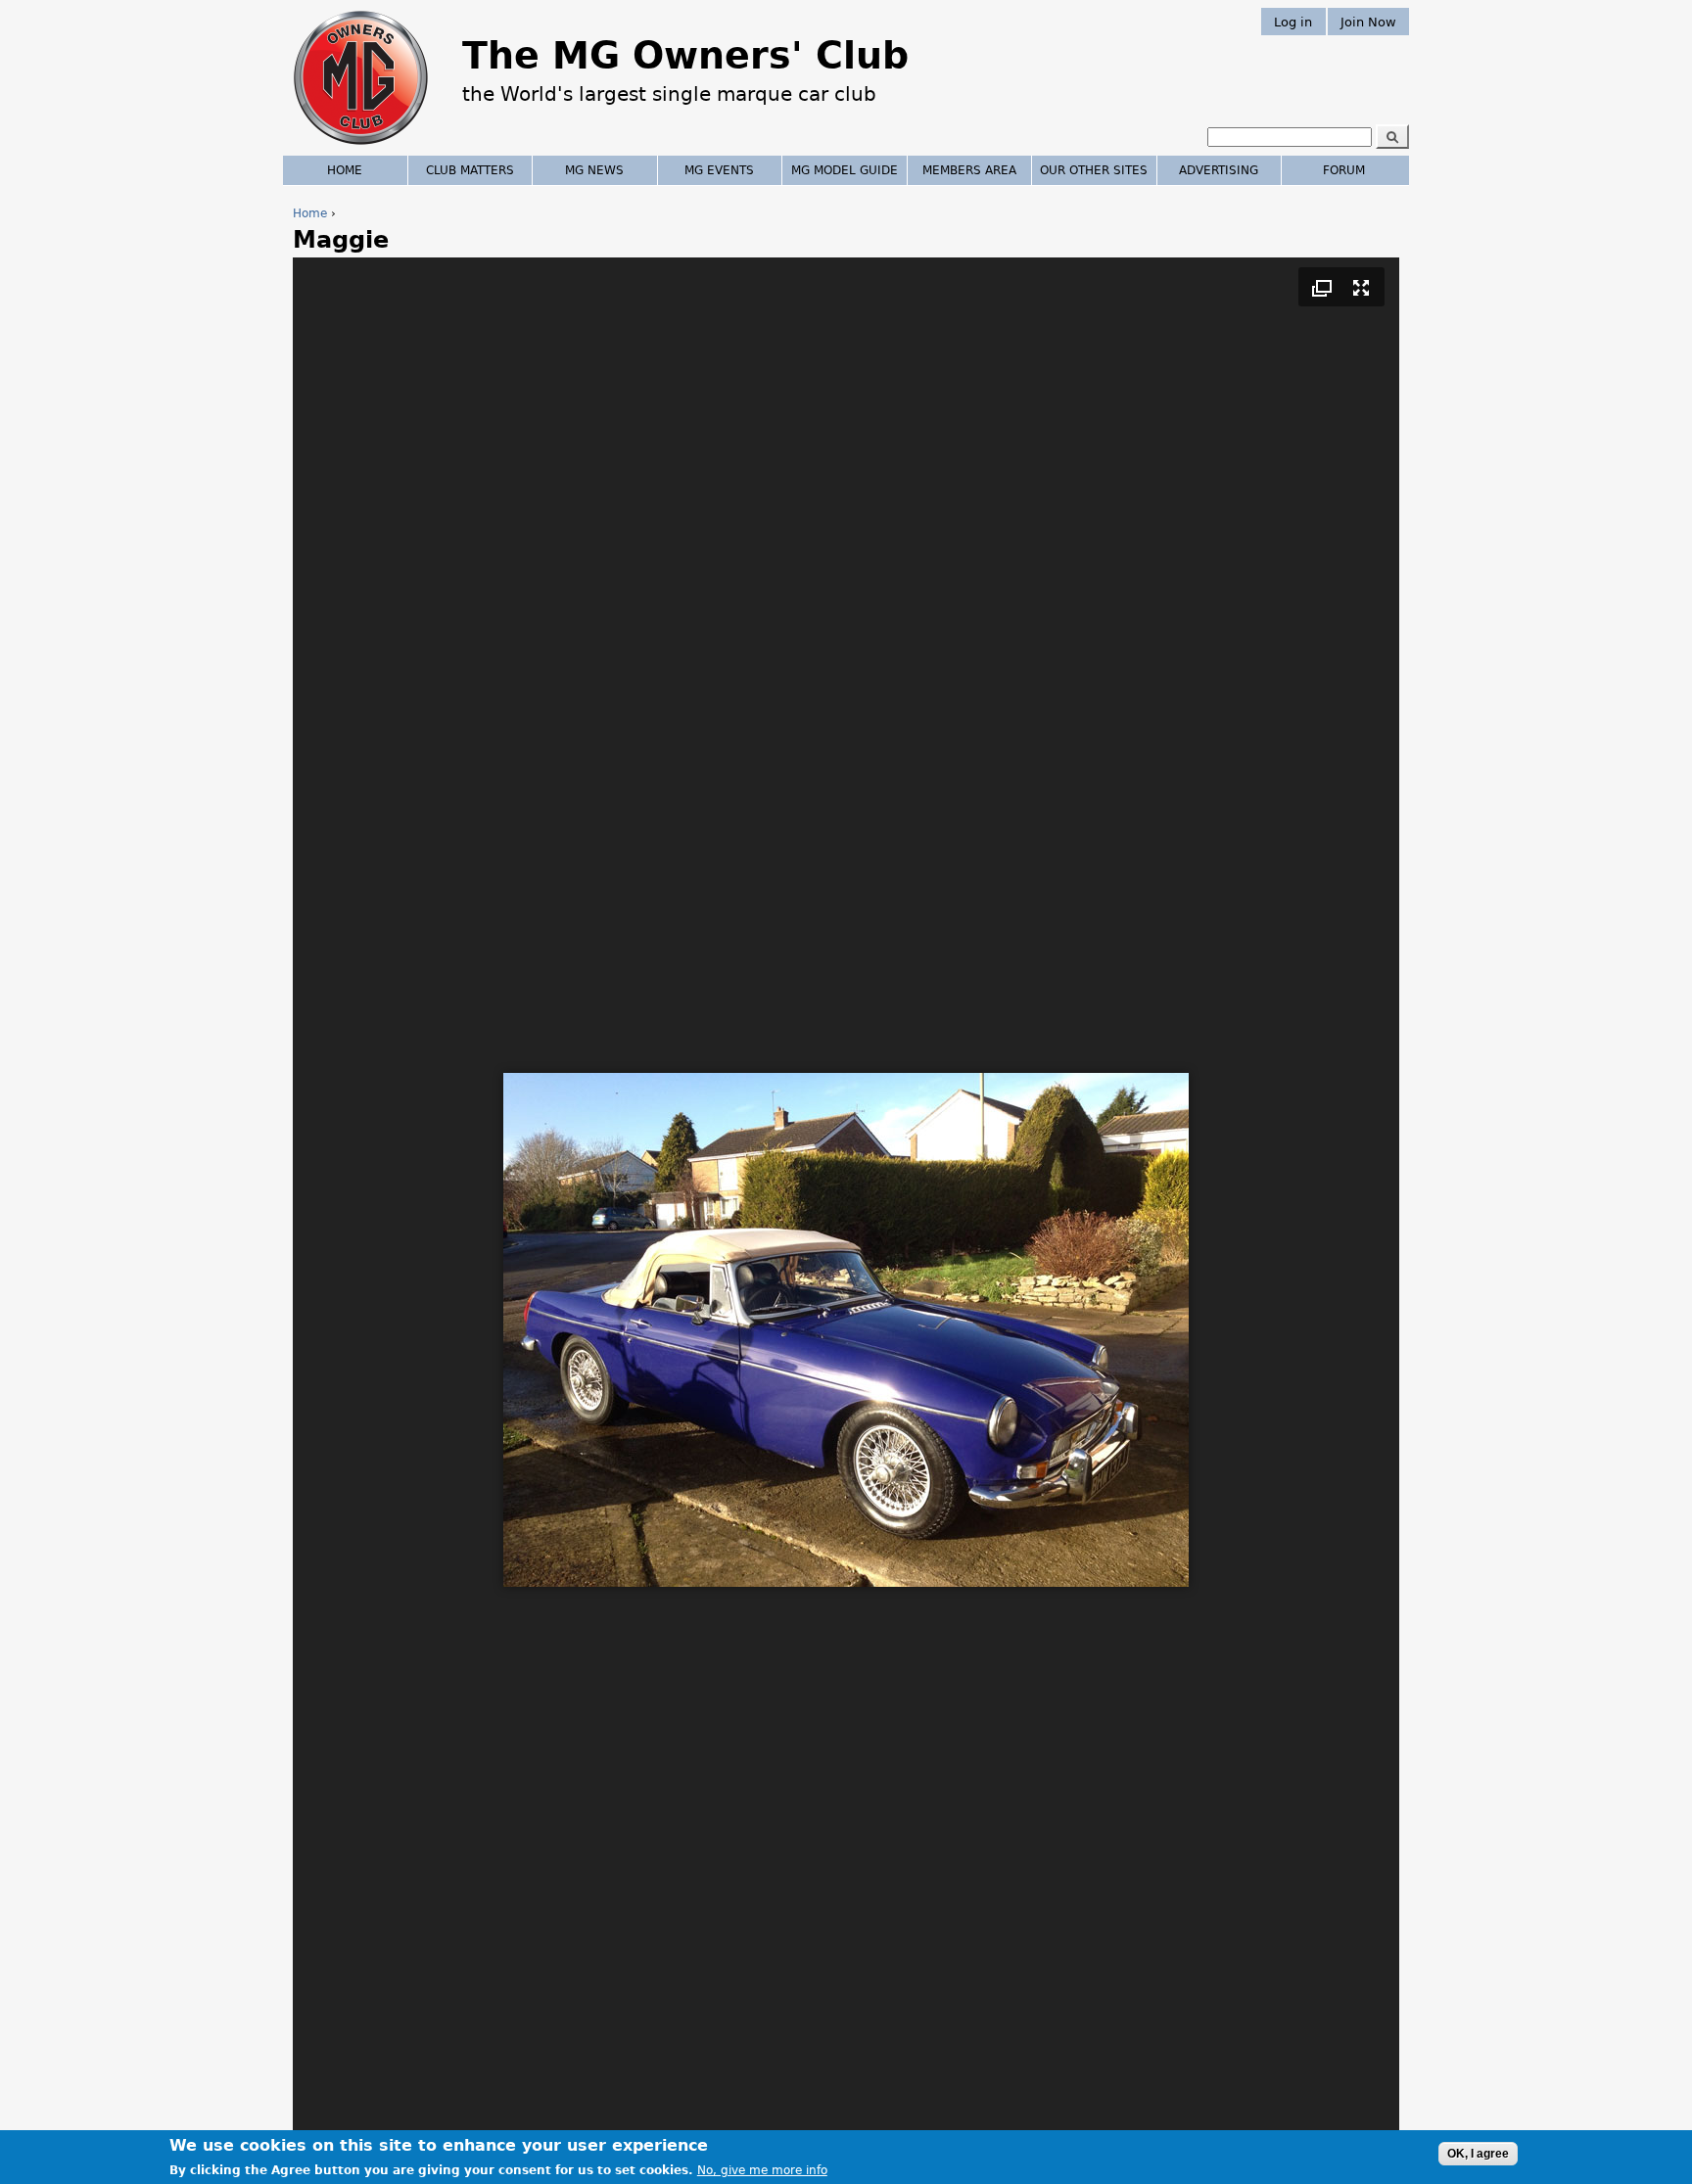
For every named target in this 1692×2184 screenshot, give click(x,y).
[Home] (361, 147)
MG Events (719, 170)
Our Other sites (1094, 170)
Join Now (1368, 21)
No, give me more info (762, 2170)
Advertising (1219, 170)
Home (310, 213)
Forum (1344, 170)
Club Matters (470, 170)
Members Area (969, 170)
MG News (594, 170)
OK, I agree (1478, 2154)
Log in (1293, 21)
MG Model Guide (845, 170)
